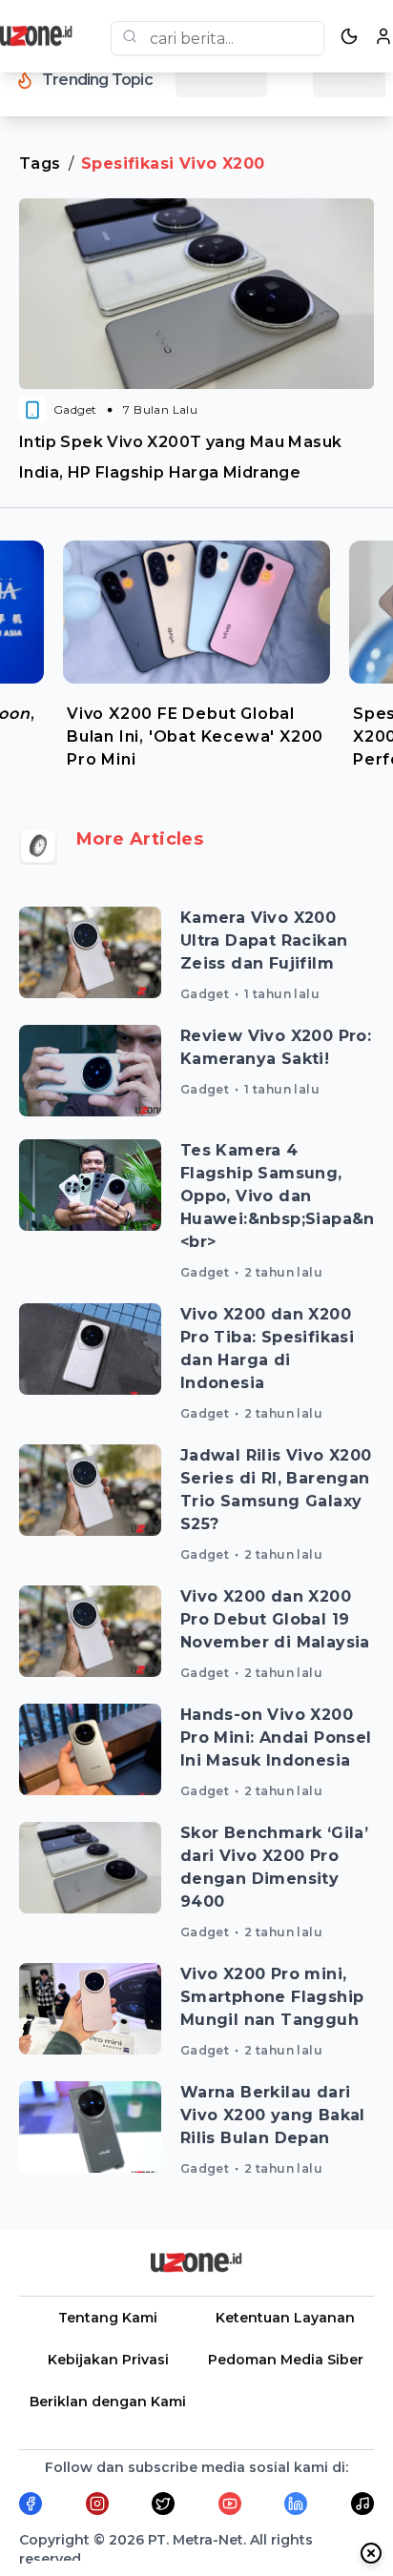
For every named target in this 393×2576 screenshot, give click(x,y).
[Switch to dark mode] (349, 36)
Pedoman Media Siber (286, 2360)
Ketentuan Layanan (285, 2318)
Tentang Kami (108, 2318)
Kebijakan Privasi (108, 2360)
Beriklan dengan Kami (108, 2402)
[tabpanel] (196, 650)
